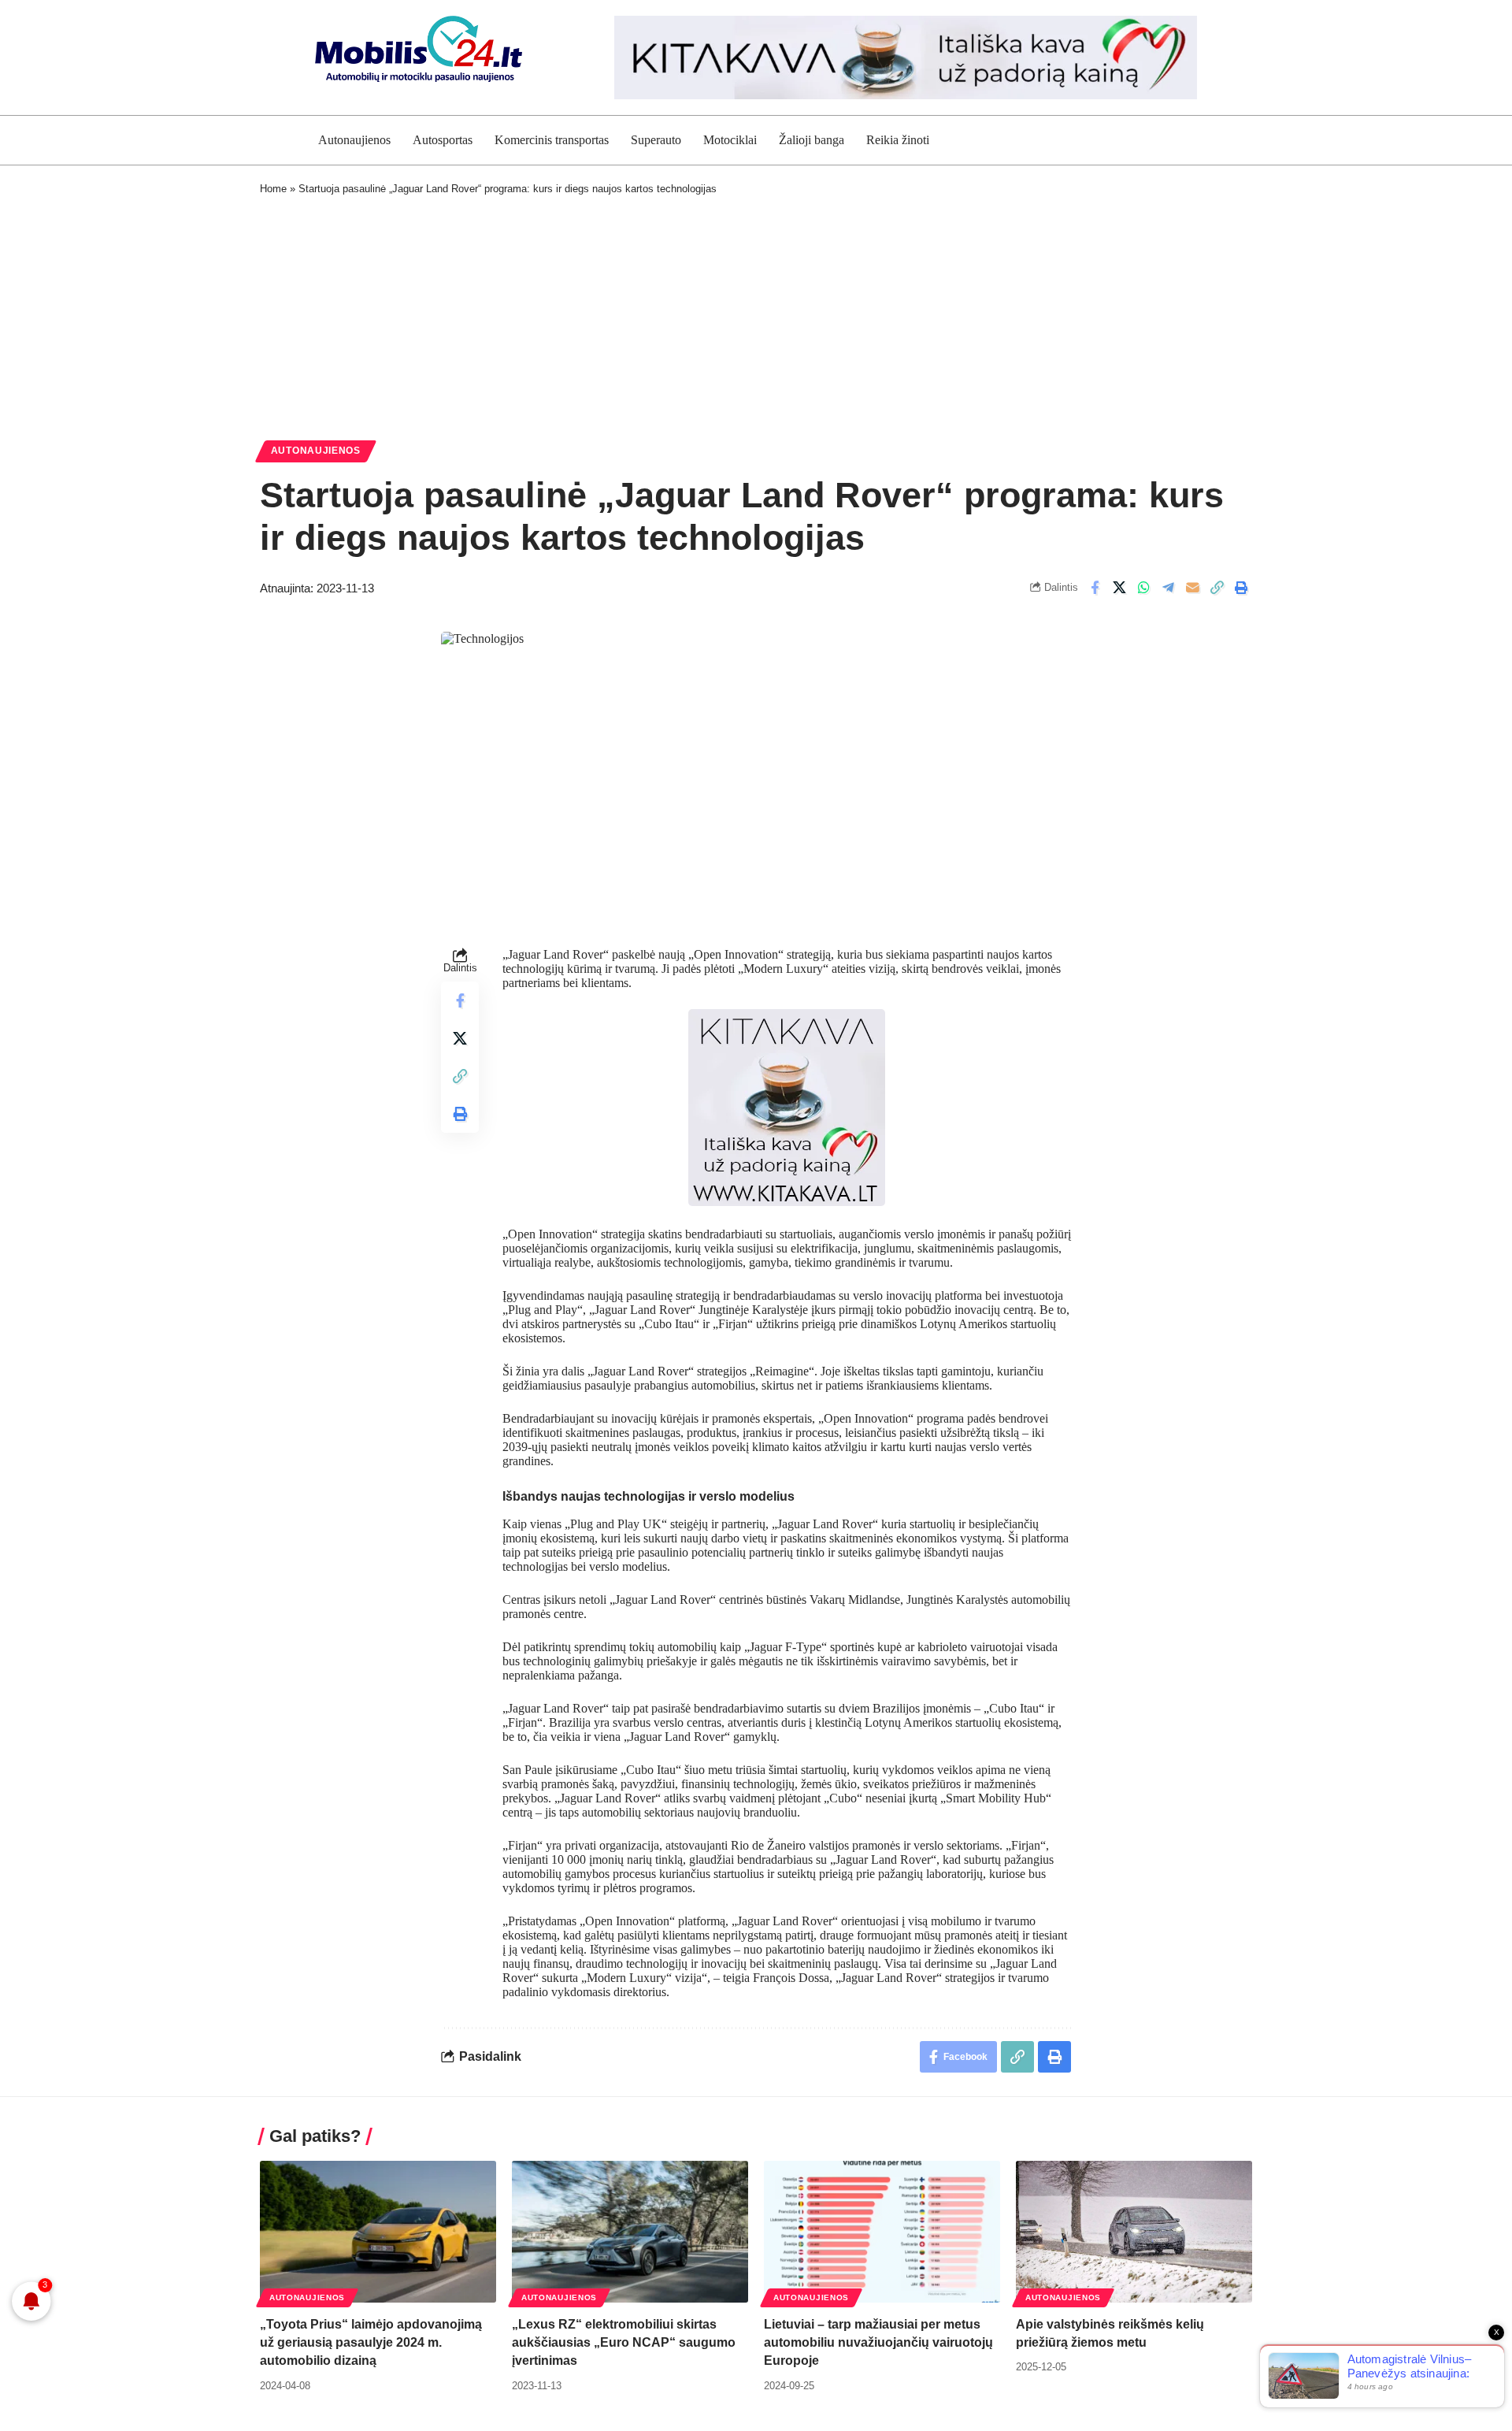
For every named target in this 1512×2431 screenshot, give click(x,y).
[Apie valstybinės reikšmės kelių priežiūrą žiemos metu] (1134, 2232)
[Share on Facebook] (1095, 588)
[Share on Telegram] (1168, 588)
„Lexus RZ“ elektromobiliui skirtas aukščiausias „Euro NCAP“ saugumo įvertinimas (624, 2342)
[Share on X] (1119, 588)
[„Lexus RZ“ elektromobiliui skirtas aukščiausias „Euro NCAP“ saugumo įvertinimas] (630, 2232)
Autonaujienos (316, 451)
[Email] (1192, 588)
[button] (1217, 588)
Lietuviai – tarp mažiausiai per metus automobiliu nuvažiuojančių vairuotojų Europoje (878, 2342)
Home (273, 189)
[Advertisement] (756, 314)
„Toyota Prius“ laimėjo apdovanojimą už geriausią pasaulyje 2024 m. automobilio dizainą (371, 2342)
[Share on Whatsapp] (1143, 588)
